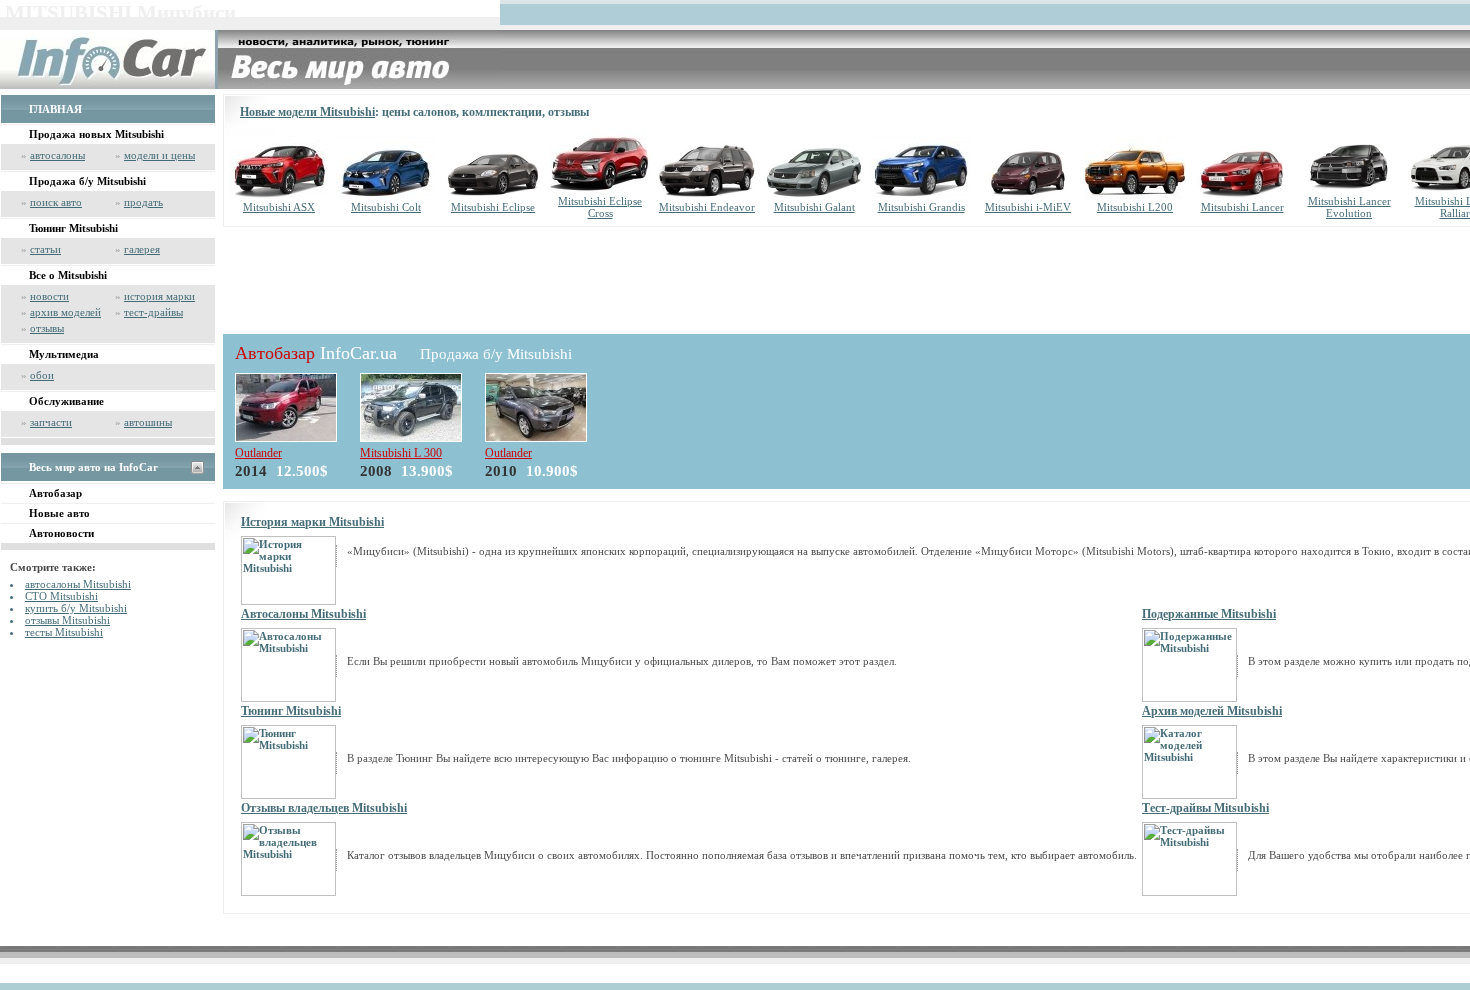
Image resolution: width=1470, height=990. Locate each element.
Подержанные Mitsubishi (1209, 614)
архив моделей (65, 312)
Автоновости (61, 533)
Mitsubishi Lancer (1242, 207)
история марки (159, 296)
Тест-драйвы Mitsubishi (1205, 808)
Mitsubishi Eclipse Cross (600, 207)
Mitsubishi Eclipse (493, 207)
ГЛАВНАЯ (55, 109)
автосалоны (57, 155)
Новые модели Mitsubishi (307, 112)
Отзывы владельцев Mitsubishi (324, 808)
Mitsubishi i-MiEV (1028, 207)
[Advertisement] (587, 277)
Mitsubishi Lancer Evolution (1349, 207)
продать (143, 202)
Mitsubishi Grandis (921, 207)
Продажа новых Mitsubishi (96, 134)
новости (49, 296)
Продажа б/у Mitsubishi (87, 181)
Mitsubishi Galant (814, 207)
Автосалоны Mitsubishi (303, 614)
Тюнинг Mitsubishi (73, 228)
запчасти (51, 422)
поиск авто (56, 202)
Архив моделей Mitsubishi (1212, 711)
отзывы (47, 328)
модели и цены (159, 155)
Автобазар (55, 493)
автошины (148, 422)
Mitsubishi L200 (1135, 207)
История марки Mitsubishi (312, 522)
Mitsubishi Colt (386, 207)
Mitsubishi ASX (279, 207)
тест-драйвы (153, 312)
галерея (142, 249)
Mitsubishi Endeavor (707, 207)
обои (42, 375)
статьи (45, 249)
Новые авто (59, 513)
